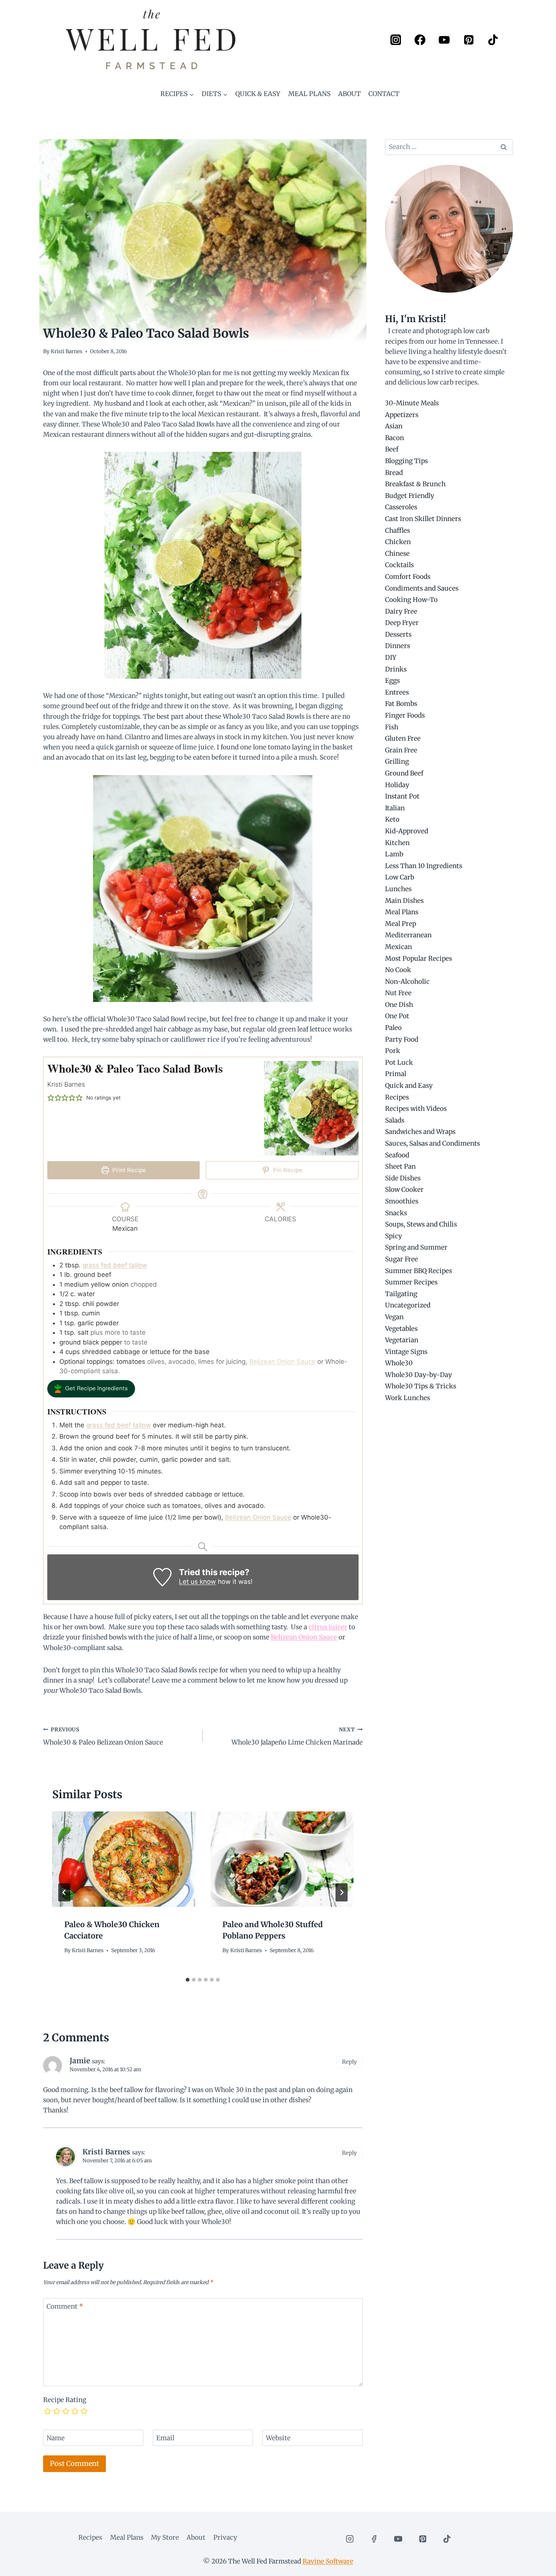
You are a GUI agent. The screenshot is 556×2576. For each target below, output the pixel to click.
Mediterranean (408, 935)
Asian (394, 426)
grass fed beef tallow (115, 1265)
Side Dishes (403, 1178)
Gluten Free (403, 738)
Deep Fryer (402, 623)
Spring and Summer (416, 1247)
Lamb (394, 854)
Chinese (397, 554)
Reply (349, 2062)
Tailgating (401, 1294)
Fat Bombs (401, 704)
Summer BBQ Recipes (419, 1271)
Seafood (397, 1155)
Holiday (397, 785)
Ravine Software (328, 2561)
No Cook (398, 970)
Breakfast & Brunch (415, 484)
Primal (396, 1074)
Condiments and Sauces (422, 588)
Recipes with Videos (416, 1109)
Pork (393, 1051)
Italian (395, 808)
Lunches (398, 889)
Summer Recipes (411, 1282)
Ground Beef (404, 773)
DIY (391, 658)
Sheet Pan (400, 1166)
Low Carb (400, 877)
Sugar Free (401, 1259)
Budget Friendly (410, 496)
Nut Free (398, 993)
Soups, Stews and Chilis (421, 1224)
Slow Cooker (404, 1190)
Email (165, 2438)
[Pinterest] (468, 40)
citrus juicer (328, 1627)
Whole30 (399, 1363)
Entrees (397, 692)
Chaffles (398, 530)
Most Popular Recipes (419, 958)
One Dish (399, 1005)
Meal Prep (401, 924)
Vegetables (401, 1329)
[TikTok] (493, 40)
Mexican (398, 947)
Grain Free (401, 750)
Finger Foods (405, 715)
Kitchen (397, 843)
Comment (65, 2306)
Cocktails (399, 565)
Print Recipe (128, 1170)
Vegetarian (402, 1340)
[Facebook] (420, 40)
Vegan (394, 1317)
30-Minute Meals (412, 403)
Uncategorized (408, 1305)
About (349, 94)
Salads (395, 1120)
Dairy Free (401, 611)
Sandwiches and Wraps (420, 1132)
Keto (392, 819)
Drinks (396, 669)
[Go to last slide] (64, 1892)
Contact (384, 94)
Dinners (398, 646)
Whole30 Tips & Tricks (421, 1386)
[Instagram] (395, 40)
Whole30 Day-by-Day (419, 1375)
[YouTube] (444, 40)
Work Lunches (408, 1398)
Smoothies (402, 1201)
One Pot (397, 1016)
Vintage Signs (406, 1352)
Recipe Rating (65, 2400)
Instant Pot (402, 796)
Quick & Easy (258, 94)
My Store (165, 2537)
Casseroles (401, 507)
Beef (392, 449)
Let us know (197, 1582)
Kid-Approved (407, 831)
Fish (392, 727)
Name (56, 2438)
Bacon (394, 438)
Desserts (398, 634)
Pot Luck (399, 1062)
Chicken (398, 542)
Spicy (394, 1236)
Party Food (402, 1039)
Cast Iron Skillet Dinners (423, 519)
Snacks (396, 1213)
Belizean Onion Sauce (282, 1362)
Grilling (397, 761)
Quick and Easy (409, 1086)
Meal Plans (309, 94)
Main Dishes (404, 901)
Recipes (397, 1097)
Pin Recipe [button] (287, 1170)
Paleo (393, 1028)
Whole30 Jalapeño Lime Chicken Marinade (297, 1737)
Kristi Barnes (67, 351)
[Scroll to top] (537, 2564)
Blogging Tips (406, 461)
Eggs (392, 681)
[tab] (188, 1980)
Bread (394, 473)
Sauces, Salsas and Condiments (433, 1143)
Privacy (225, 2537)
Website (278, 2438)
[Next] (342, 1892)
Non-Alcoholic (407, 982)
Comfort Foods (408, 577)
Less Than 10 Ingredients (424, 866)
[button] (51, 1098)
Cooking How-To (411, 600)
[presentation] (124, 1859)
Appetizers (402, 415)
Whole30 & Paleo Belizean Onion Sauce (103, 1737)
